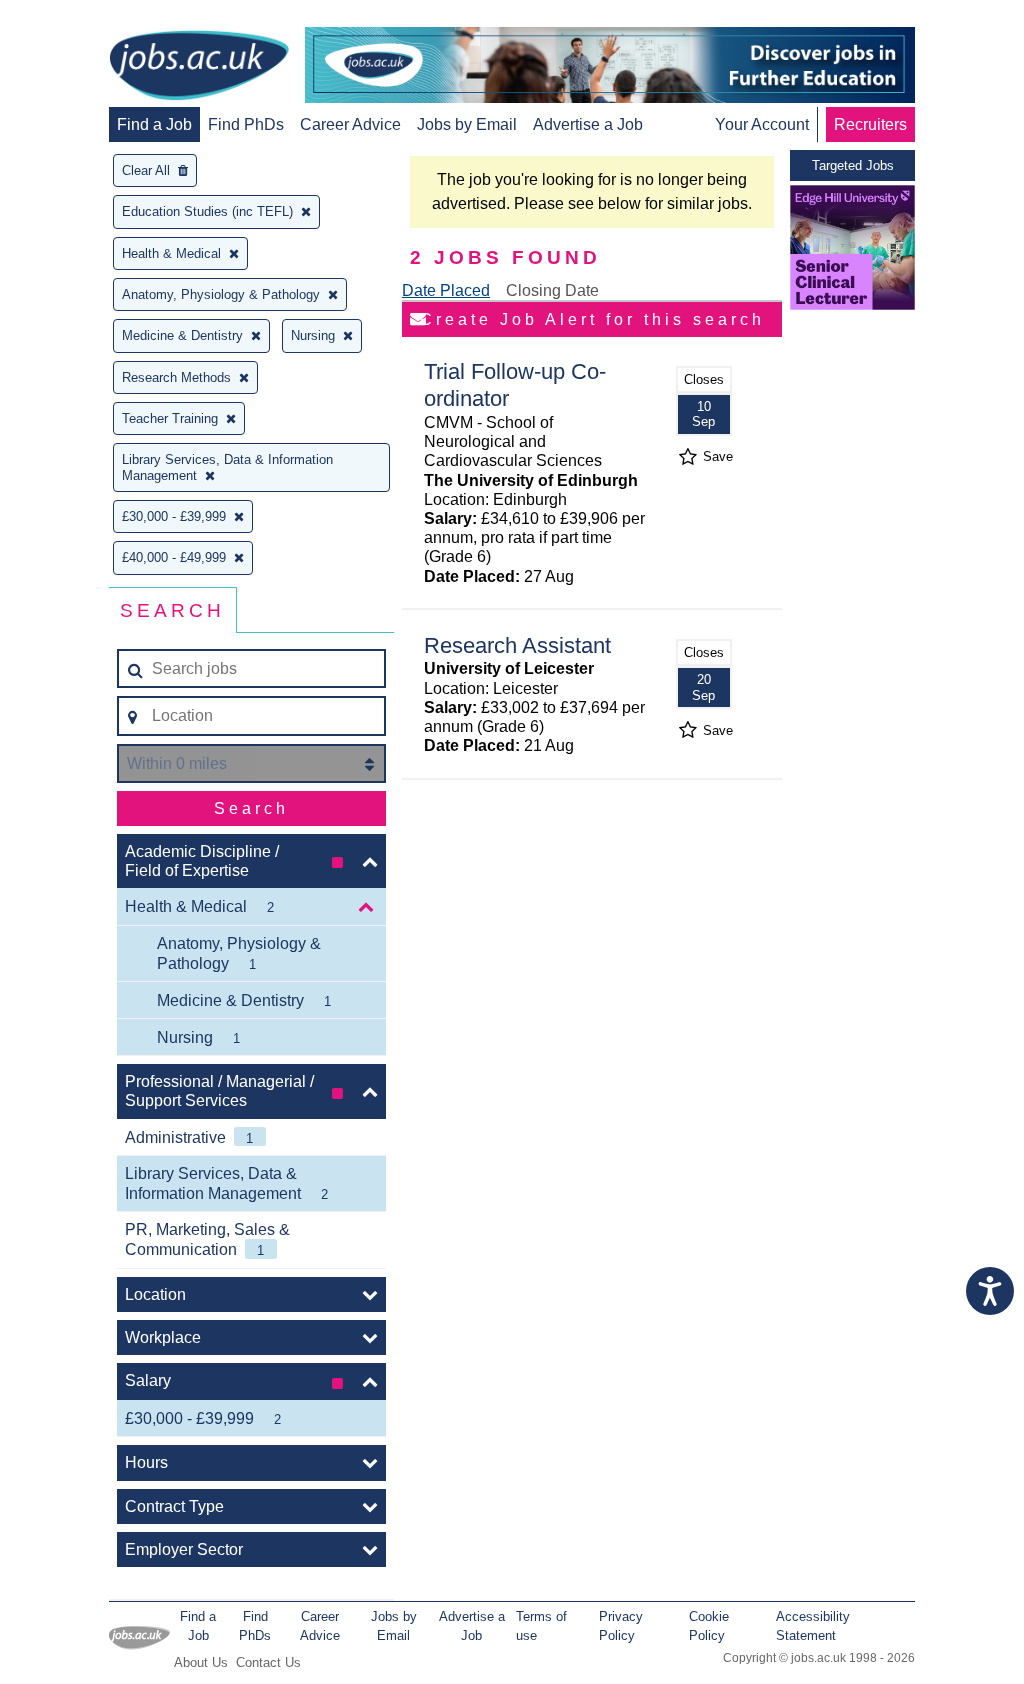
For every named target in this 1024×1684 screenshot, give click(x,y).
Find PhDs (246, 124)
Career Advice (350, 124)
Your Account (762, 124)
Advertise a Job (588, 124)
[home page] (199, 67)
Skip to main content (80, 17)
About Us (201, 1662)
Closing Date (552, 290)
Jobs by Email (467, 124)
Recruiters (870, 124)
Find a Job (154, 124)
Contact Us (268, 1662)
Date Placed (446, 290)
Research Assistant (517, 645)
